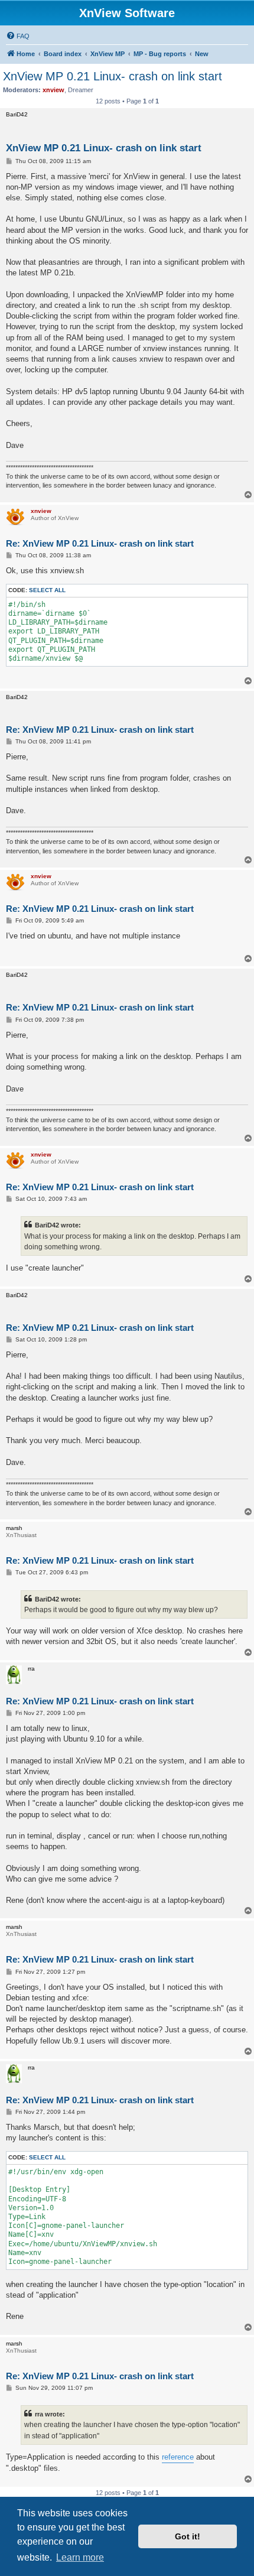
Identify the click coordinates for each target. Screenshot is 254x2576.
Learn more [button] (80, 2557)
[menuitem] (18, 36)
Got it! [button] (188, 2536)
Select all (47, 590)
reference (178, 2457)
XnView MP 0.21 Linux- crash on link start (113, 76)
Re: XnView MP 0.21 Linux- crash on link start (100, 543)
